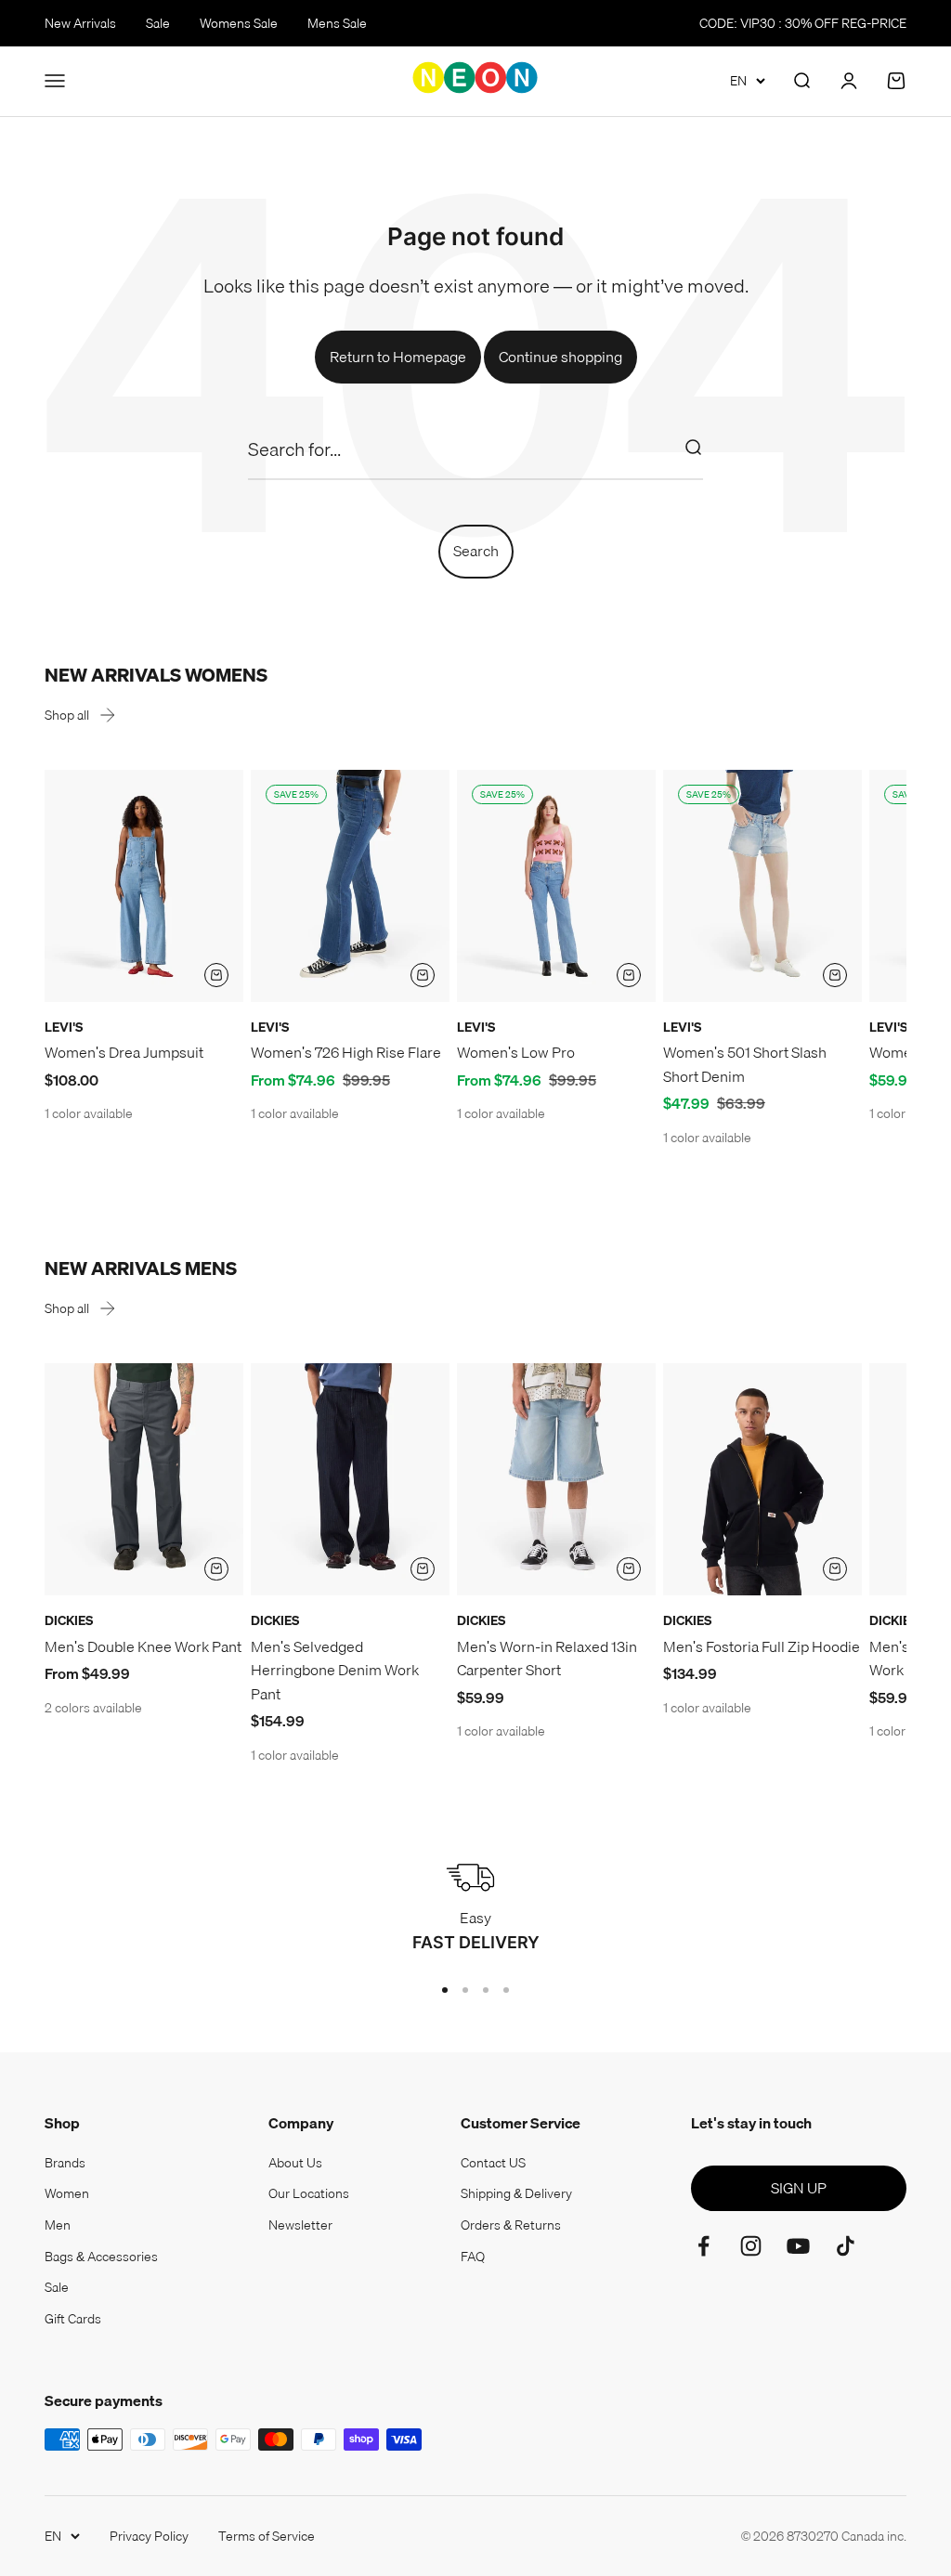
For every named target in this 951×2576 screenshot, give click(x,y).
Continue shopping (560, 357)
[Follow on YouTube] (798, 2246)
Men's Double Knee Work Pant (143, 1646)
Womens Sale (239, 23)
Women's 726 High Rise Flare (346, 1052)
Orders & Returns (511, 2225)
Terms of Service (267, 2536)
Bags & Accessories (101, 2257)
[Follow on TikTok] (846, 2246)
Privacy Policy (149, 2536)
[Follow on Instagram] (751, 2246)
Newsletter (300, 2225)
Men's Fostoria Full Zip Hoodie (762, 1646)
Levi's (64, 1027)
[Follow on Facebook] (703, 2246)
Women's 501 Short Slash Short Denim (745, 1064)
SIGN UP (799, 2188)
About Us (295, 2163)
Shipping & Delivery (516, 2193)
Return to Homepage (398, 357)
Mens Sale (337, 23)
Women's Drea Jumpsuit (124, 1052)
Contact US (493, 2163)
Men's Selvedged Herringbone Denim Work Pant (335, 1670)
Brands (65, 2163)
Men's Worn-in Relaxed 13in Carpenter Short (547, 1659)
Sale (158, 23)
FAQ (473, 2257)
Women (67, 2193)
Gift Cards (73, 2319)
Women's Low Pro (516, 1052)
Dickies (69, 1620)
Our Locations (309, 2193)
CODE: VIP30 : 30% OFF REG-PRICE (803, 23)
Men (58, 2225)
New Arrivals (80, 23)
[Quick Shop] (216, 975)
